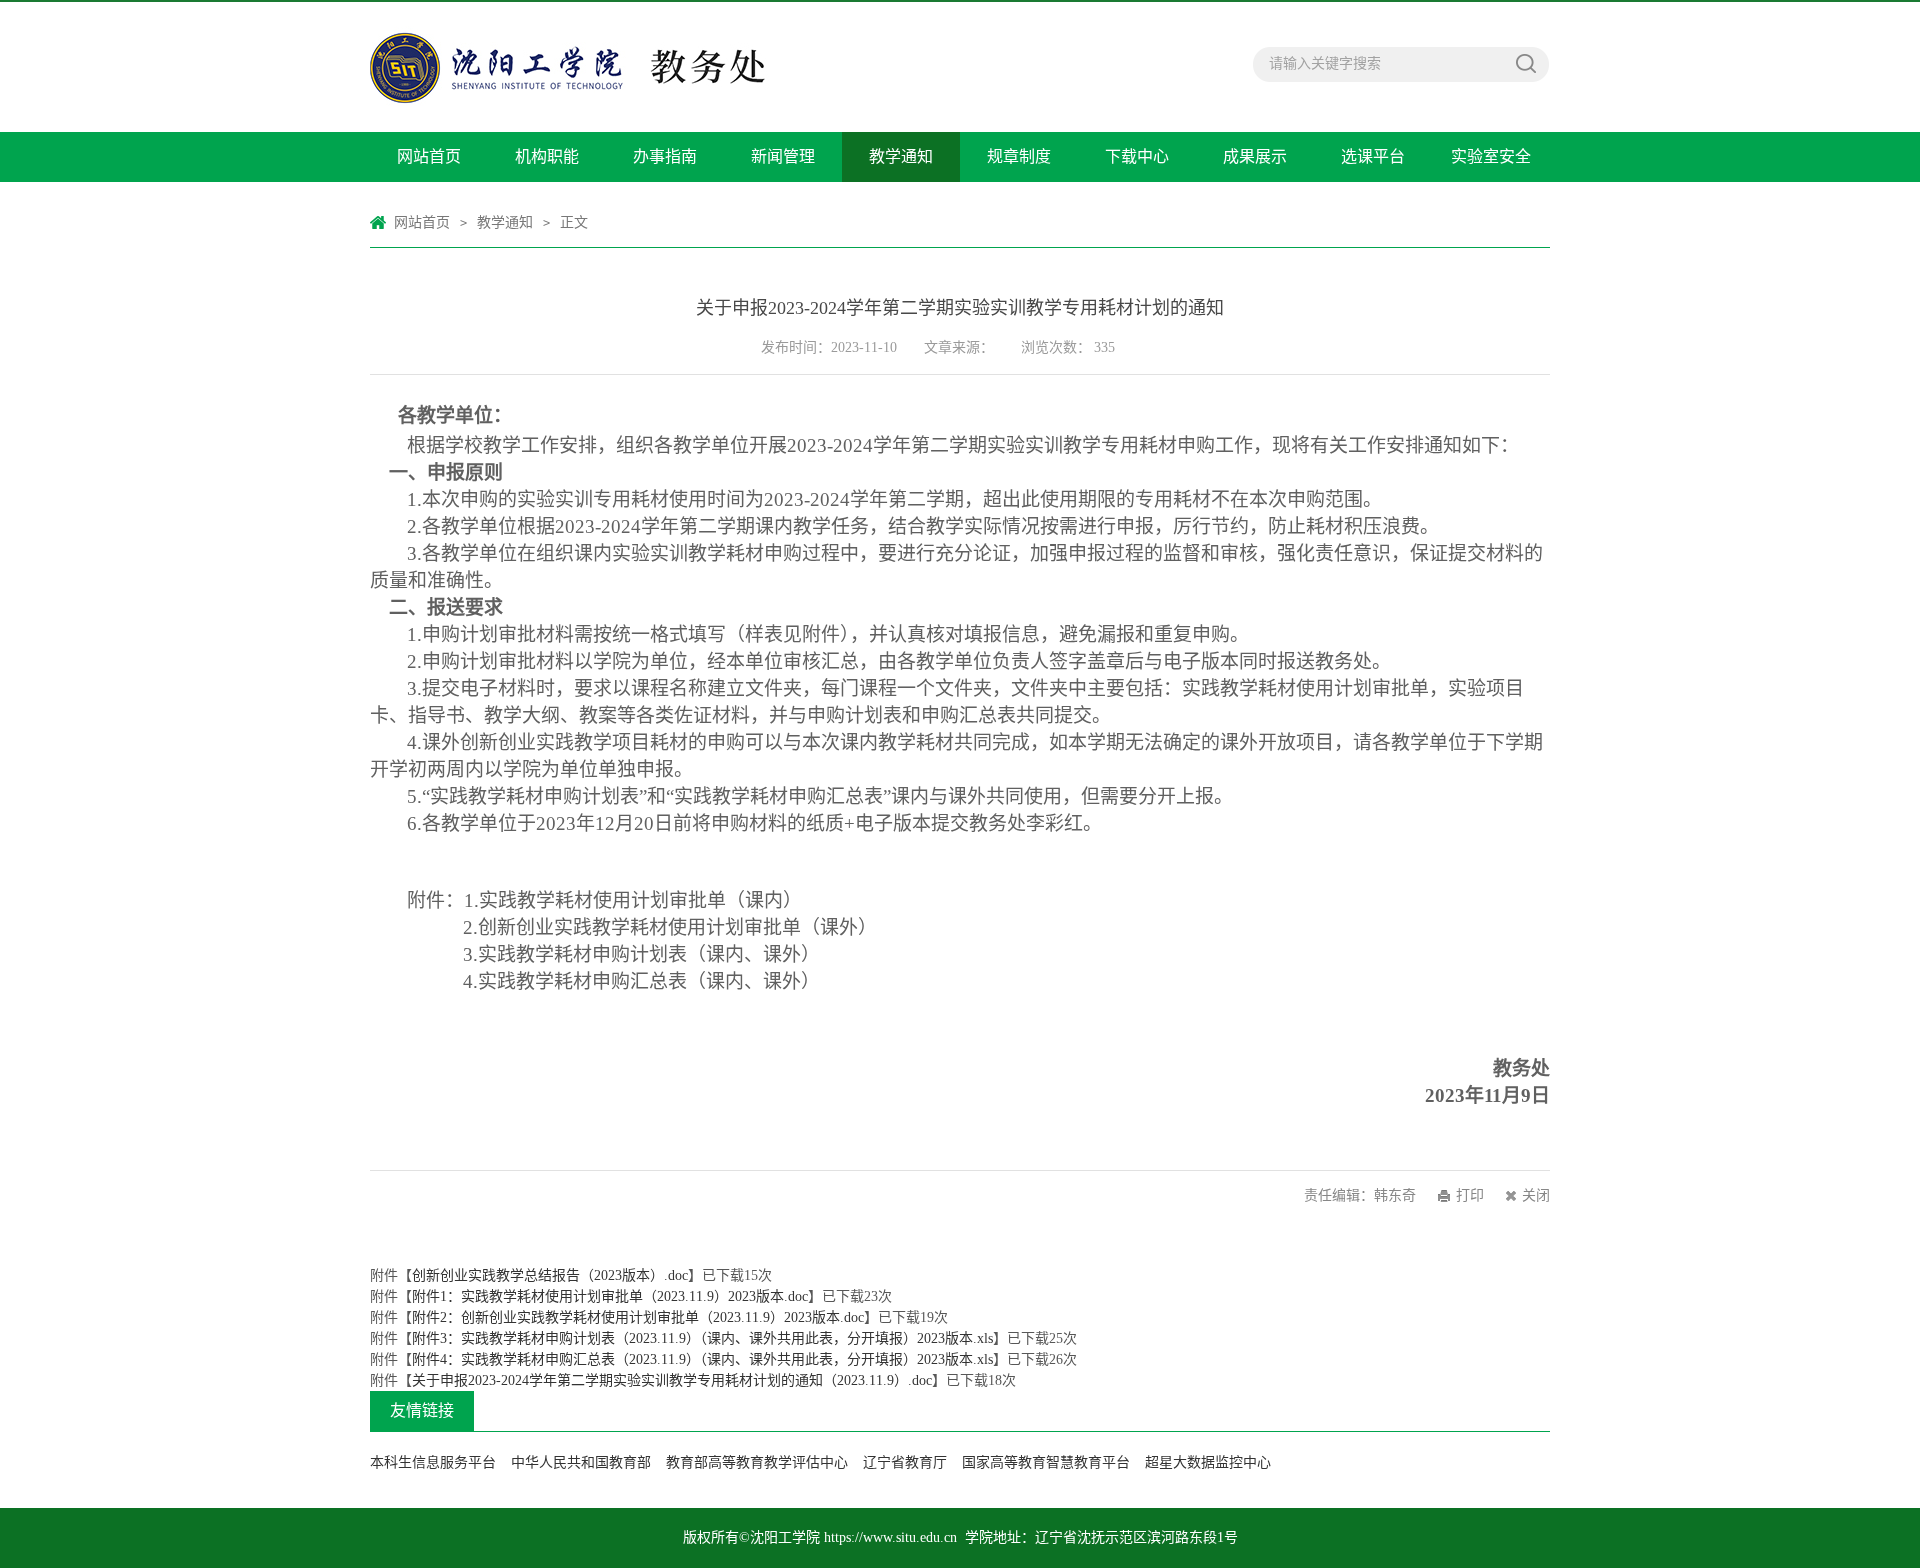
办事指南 (665, 156)
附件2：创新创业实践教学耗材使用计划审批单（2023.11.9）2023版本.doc (638, 1317)
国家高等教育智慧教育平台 (1046, 1462)
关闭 (1536, 1195)
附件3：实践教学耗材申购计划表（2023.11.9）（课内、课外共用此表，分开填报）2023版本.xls (702, 1338)
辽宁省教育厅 (905, 1462)
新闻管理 (783, 156)
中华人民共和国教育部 (581, 1462)
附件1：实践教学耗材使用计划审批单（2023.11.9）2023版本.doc (610, 1296)
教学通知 (901, 156)
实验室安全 (1491, 156)
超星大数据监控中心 (1208, 1462)
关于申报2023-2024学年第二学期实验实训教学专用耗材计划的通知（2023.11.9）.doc (672, 1380)
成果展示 (1255, 156)
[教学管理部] (645, 67)
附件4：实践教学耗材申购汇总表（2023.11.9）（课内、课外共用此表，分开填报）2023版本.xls (702, 1359)
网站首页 (429, 156)
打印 (1470, 1195)
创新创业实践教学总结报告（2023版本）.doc (550, 1275)
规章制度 (1019, 156)
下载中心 (1137, 156)
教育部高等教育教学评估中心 (757, 1462)
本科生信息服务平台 (433, 1462)
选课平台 (1373, 156)
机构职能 (547, 156)
